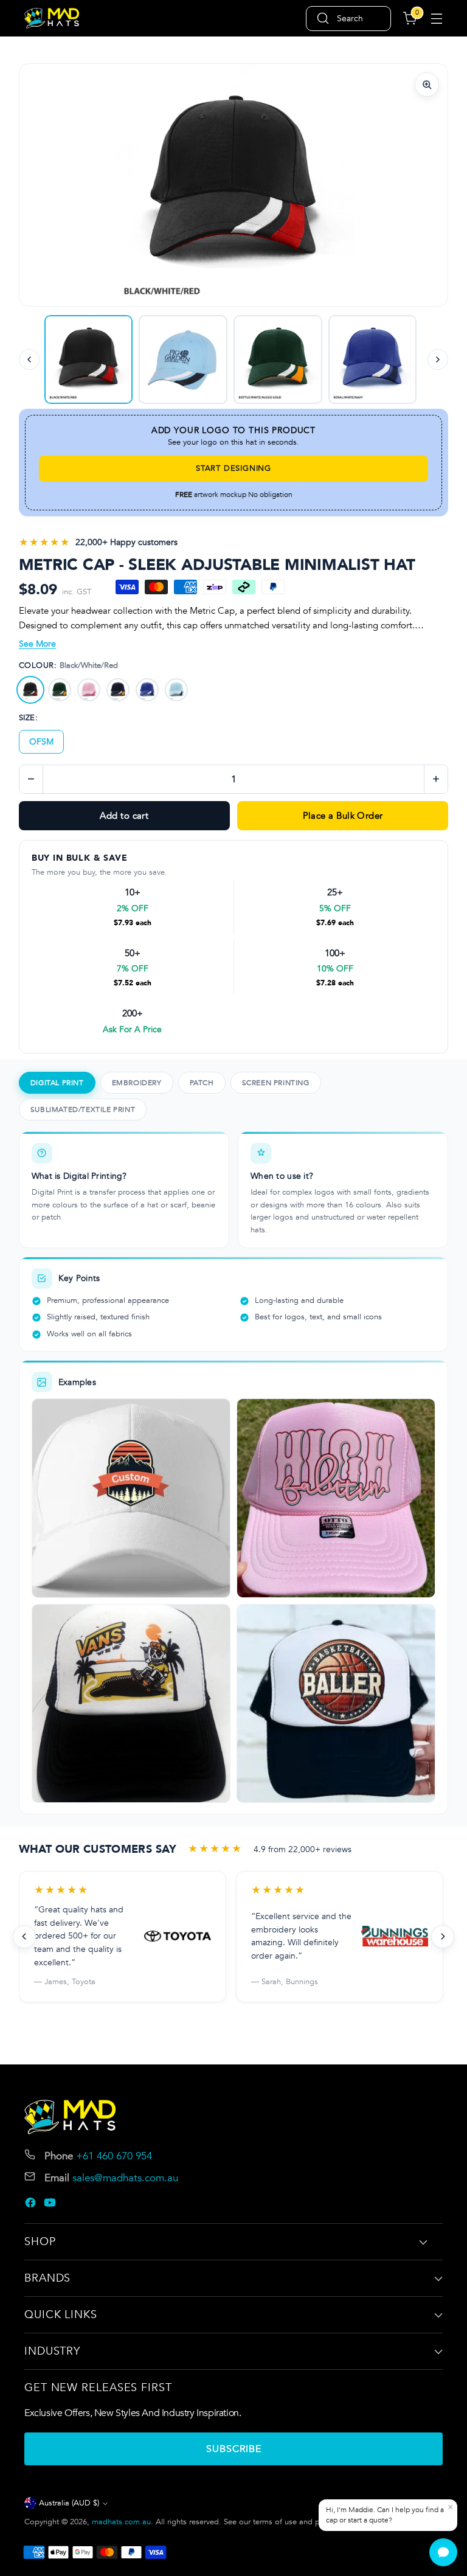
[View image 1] (183, 359)
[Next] (438, 359)
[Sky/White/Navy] (176, 690)
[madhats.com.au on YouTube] (51, 2205)
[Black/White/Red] (30, 690)
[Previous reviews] (24, 1937)
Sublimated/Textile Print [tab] (83, 1109)
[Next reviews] (443, 1937)
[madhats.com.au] (52, 19)
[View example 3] (131, 1703)
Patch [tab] (202, 1083)
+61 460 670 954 (114, 2156)
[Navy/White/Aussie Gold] (118, 690)
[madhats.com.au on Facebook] (32, 2205)
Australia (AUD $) (69, 2503)
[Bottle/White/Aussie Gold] (60, 690)
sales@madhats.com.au (125, 2178)
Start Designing (233, 468)
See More (37, 644)
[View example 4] (336, 1703)
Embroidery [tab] (137, 1083)
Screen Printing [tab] (276, 1083)
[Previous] (29, 359)
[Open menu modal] (436, 19)
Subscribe (234, 2449)
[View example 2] (336, 1498)
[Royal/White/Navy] (147, 690)
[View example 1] (131, 1498)
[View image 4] (373, 359)
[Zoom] (427, 85)
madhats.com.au (121, 2522)
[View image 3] (89, 359)
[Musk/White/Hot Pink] (89, 690)
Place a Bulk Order (343, 816)
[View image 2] (278, 359)
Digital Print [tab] (57, 1083)
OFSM (41, 742)
